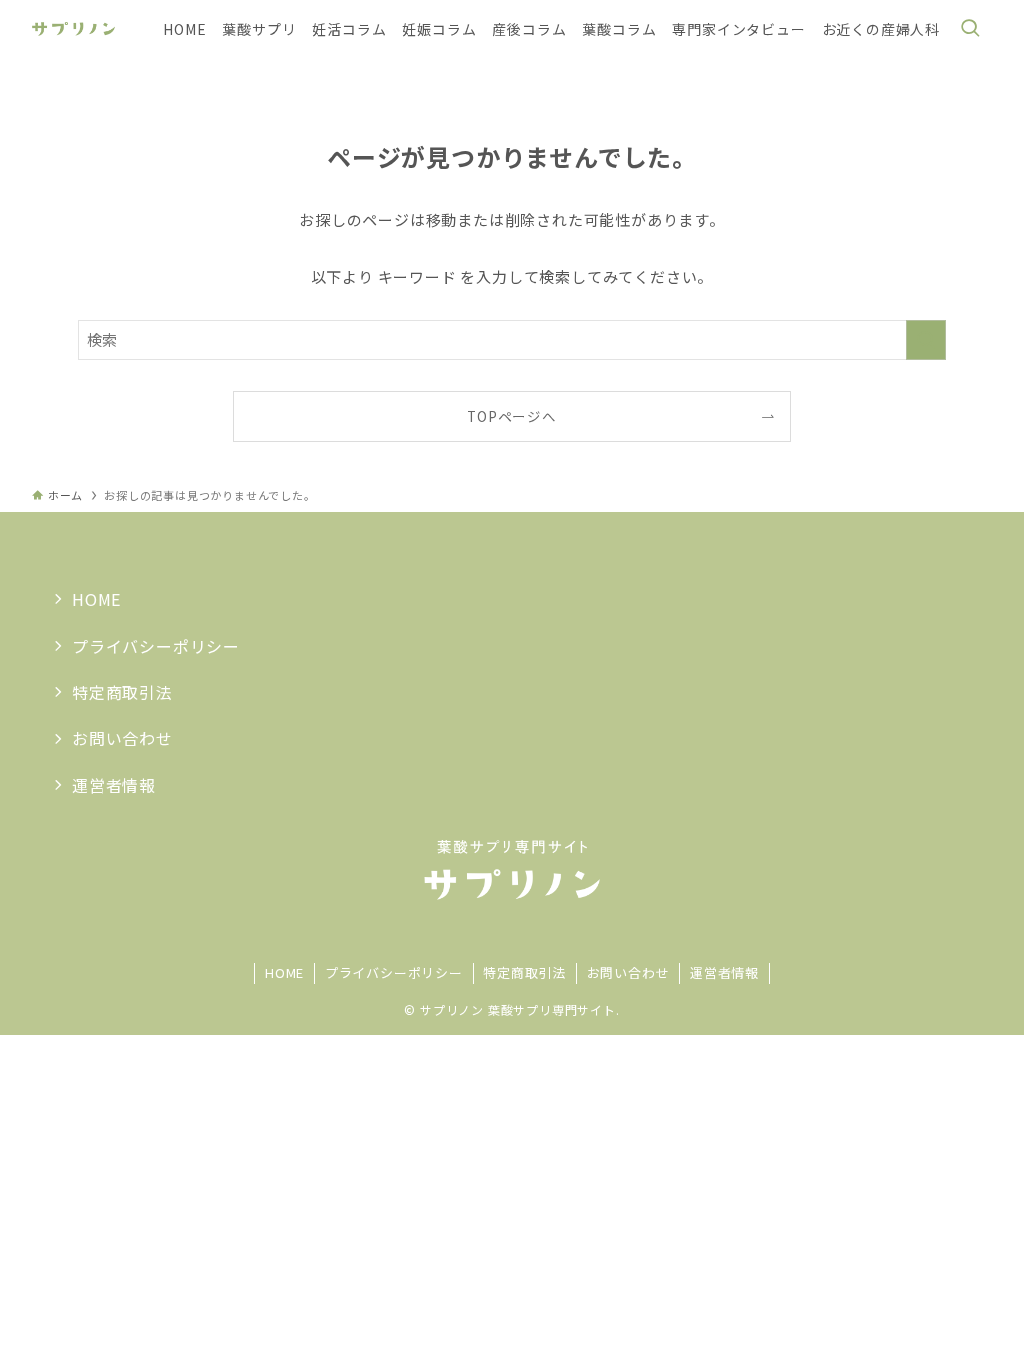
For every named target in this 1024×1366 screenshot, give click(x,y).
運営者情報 (114, 785)
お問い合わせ (122, 738)
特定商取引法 (122, 692)
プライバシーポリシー (156, 646)
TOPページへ (512, 416)
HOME (96, 599)
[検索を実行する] (926, 340)
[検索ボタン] (970, 29)
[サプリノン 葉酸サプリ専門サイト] (73, 29)
